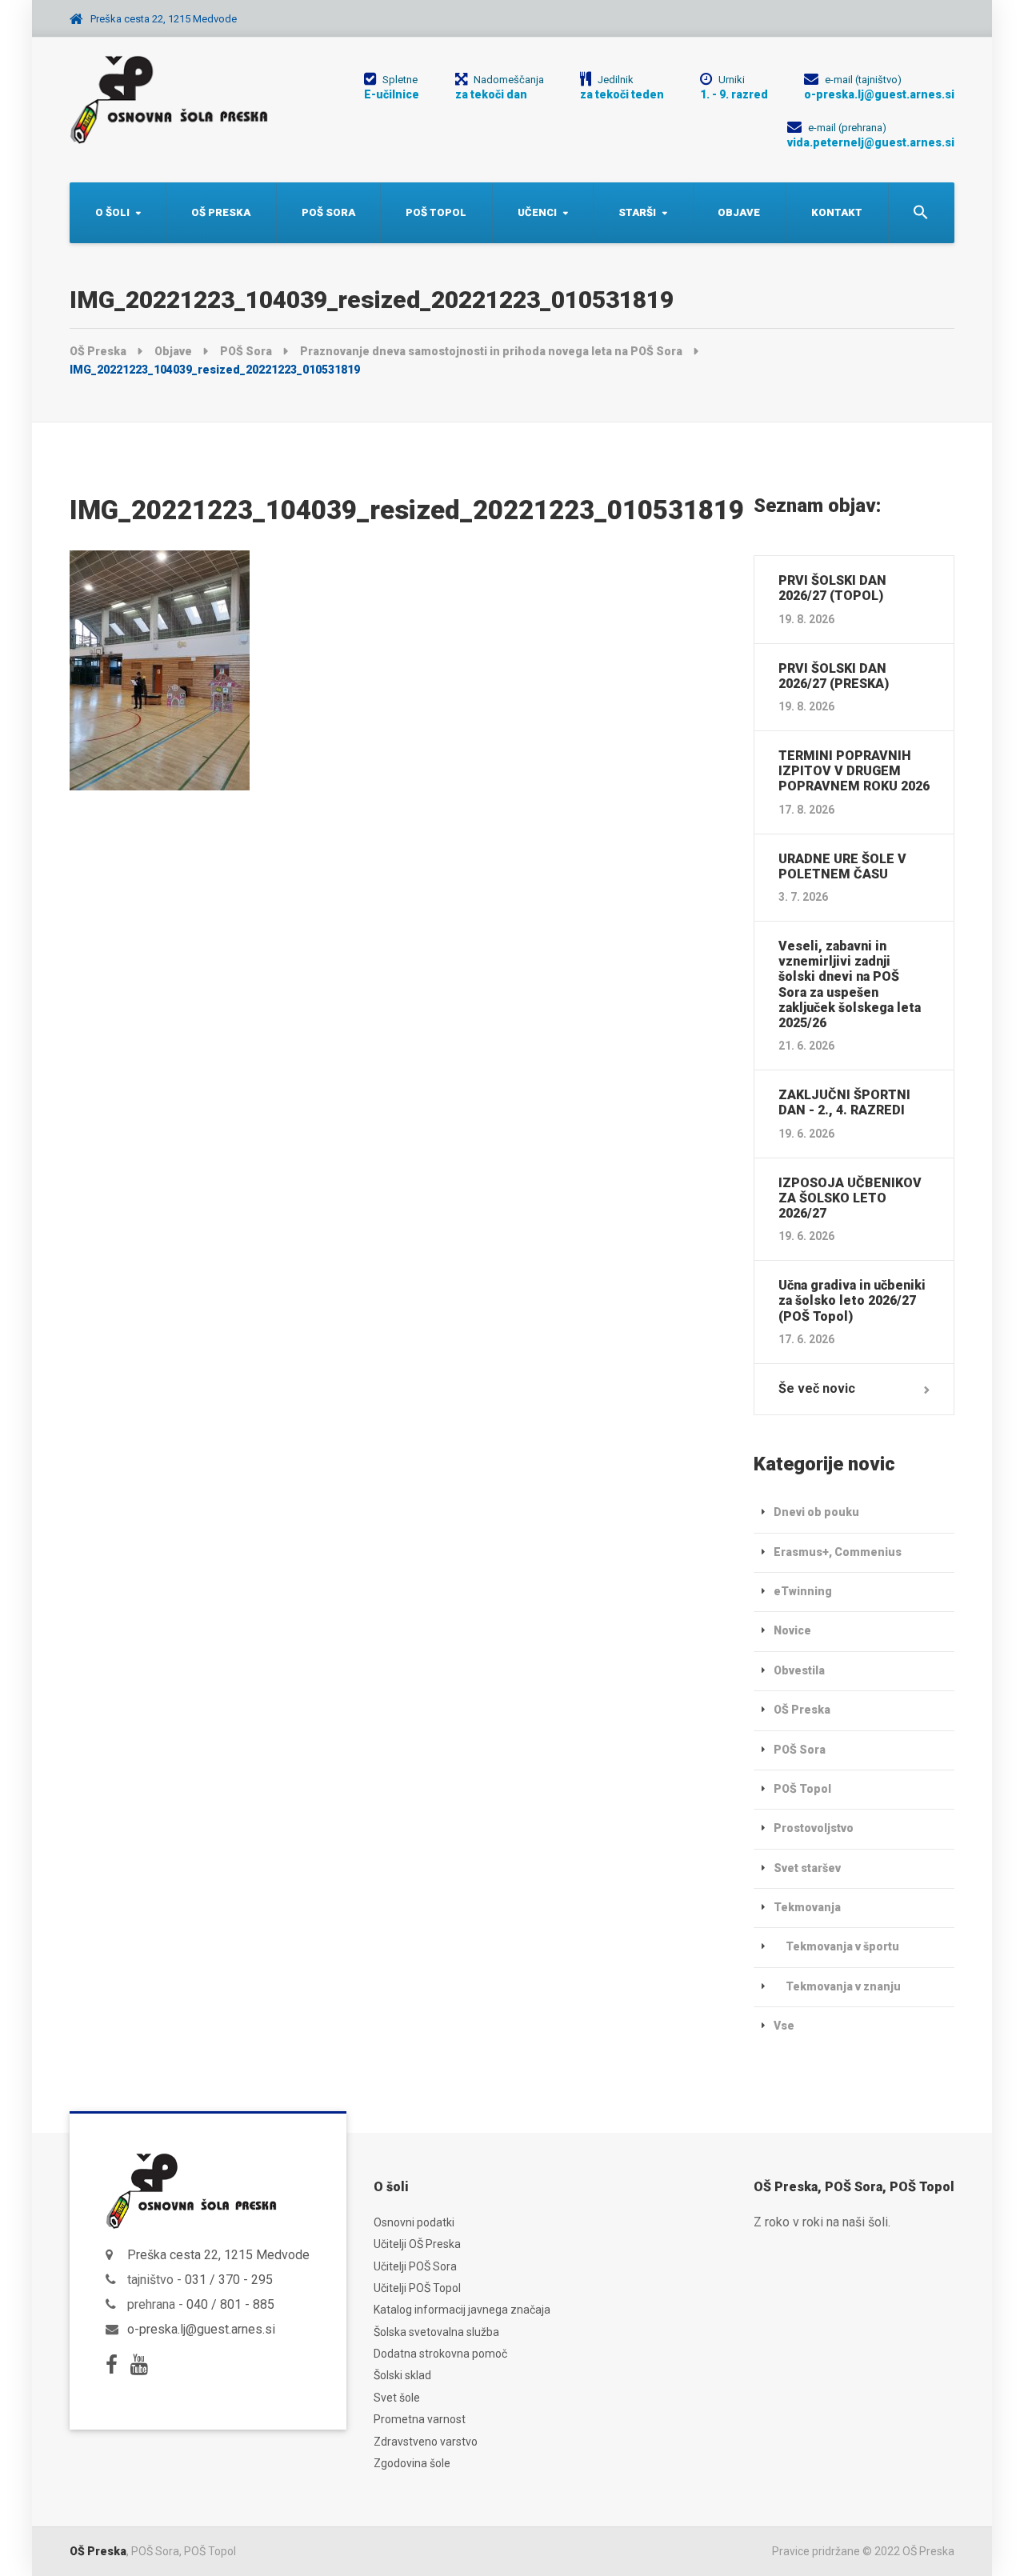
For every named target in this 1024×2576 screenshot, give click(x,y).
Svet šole (397, 2398)
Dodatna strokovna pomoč (440, 2354)
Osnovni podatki (414, 2222)
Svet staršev (807, 1868)
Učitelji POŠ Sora (415, 2266)
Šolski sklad (402, 2375)
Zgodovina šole (412, 2463)
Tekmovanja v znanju (843, 1986)
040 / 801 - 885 (230, 2304)
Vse (784, 2026)
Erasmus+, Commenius (838, 1552)
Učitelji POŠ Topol (417, 2288)
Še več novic (817, 1388)
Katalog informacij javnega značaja (462, 2310)
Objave (739, 212)
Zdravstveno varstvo (426, 2442)
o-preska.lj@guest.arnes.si (201, 2329)
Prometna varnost (420, 2419)
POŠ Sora (328, 212)
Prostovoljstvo (814, 1828)
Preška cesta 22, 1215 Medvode (218, 2255)
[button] (921, 213)
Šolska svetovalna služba (436, 2332)
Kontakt (837, 212)
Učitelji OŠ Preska (417, 2244)
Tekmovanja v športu (842, 1946)
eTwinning (803, 1591)
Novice (792, 1630)
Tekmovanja (807, 1907)
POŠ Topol (436, 212)
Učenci (537, 212)
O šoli (112, 212)
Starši (637, 212)
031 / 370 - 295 (229, 2280)
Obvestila (799, 1670)
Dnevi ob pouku (816, 1512)
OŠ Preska (221, 212)
